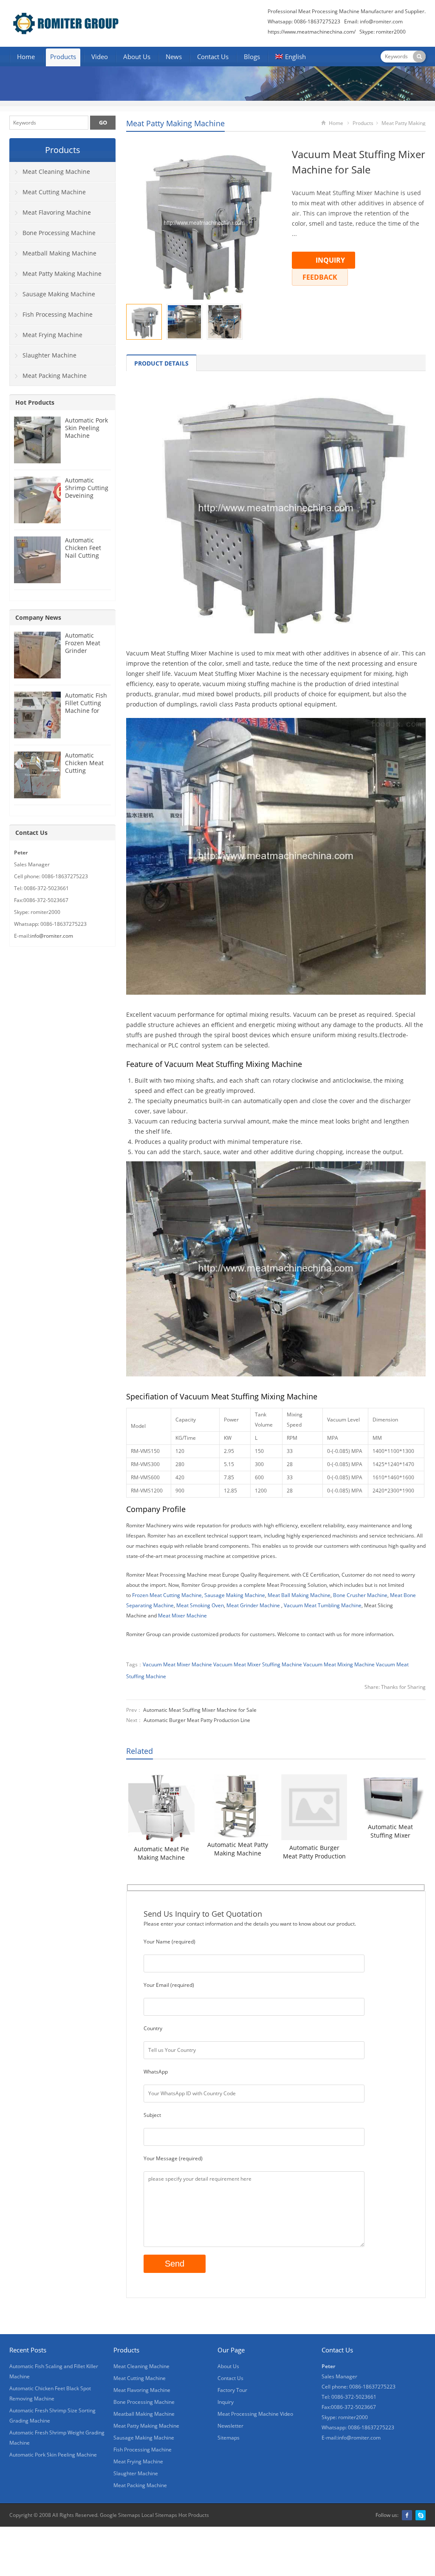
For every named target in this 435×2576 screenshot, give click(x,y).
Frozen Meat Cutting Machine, (168, 1595)
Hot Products (35, 402)
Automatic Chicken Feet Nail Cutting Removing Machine (83, 555)
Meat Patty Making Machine (175, 123)
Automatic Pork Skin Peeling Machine (86, 428)
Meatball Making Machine (59, 253)
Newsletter (230, 2426)
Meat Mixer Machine (182, 1616)
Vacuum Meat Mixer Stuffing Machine (258, 1664)
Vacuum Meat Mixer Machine (177, 1664)
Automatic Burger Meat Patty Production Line (197, 1720)
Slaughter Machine (49, 355)
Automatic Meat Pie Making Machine (161, 1853)
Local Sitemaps (159, 2515)
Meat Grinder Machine (253, 1605)
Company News (38, 617)
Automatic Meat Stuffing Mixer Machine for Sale (200, 1710)
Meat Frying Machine (52, 335)
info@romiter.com (381, 21)
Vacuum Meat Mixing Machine (339, 1664)
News (174, 57)
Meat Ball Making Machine (299, 1595)
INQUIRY (330, 260)
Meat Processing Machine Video (255, 2414)
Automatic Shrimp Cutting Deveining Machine (87, 492)
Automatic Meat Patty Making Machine (238, 1849)
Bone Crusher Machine (360, 1595)
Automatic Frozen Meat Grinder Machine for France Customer (83, 654)
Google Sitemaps (120, 2515)
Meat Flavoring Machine (57, 212)
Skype (421, 2515)
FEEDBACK (320, 277)
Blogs (252, 57)
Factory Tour (232, 2390)
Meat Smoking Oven (200, 1605)
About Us (137, 57)
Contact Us (213, 57)
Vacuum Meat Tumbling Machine (323, 1605)
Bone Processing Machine (59, 233)
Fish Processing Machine (58, 314)
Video (100, 57)
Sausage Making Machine (235, 1595)
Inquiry (226, 2402)
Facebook (407, 2515)
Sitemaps (229, 2438)
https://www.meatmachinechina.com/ (312, 32)
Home (26, 57)
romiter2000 (391, 32)
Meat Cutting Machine (54, 192)
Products (63, 57)
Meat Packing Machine (55, 376)
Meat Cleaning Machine (56, 172)
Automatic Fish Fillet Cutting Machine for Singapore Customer (86, 711)
